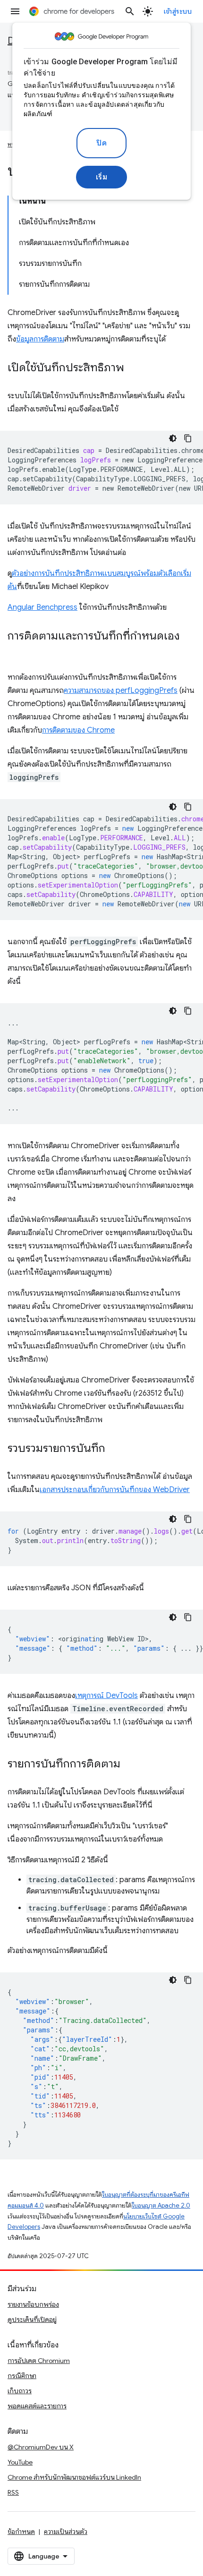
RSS (13, 2492)
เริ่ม (102, 177)
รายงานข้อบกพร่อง (33, 2304)
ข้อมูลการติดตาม (40, 339)
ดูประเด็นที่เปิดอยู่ (32, 2320)
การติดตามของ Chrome (78, 730)
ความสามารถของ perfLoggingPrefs (121, 691)
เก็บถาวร (20, 2391)
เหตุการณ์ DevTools (106, 1696)
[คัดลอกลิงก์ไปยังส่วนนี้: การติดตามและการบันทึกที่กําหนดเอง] (17, 650)
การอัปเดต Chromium (39, 2361)
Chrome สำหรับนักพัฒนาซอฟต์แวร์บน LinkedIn (74, 2477)
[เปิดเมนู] (15, 11)
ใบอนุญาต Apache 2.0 (161, 2205)
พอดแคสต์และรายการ (37, 2406)
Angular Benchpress (42, 607)
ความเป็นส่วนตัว (66, 2532)
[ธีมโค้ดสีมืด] (173, 438)
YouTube (20, 2462)
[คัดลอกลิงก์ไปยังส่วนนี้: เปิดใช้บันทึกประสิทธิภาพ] (134, 368)
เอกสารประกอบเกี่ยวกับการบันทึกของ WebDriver (115, 1490)
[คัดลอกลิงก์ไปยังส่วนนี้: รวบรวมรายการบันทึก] (115, 1449)
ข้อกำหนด (21, 2532)
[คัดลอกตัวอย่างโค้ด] (188, 438)
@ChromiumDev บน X (41, 2447)
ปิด (101, 143)
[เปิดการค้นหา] (130, 11)
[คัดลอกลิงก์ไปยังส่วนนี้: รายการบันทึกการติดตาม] (130, 1765)
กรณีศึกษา (22, 2376)
